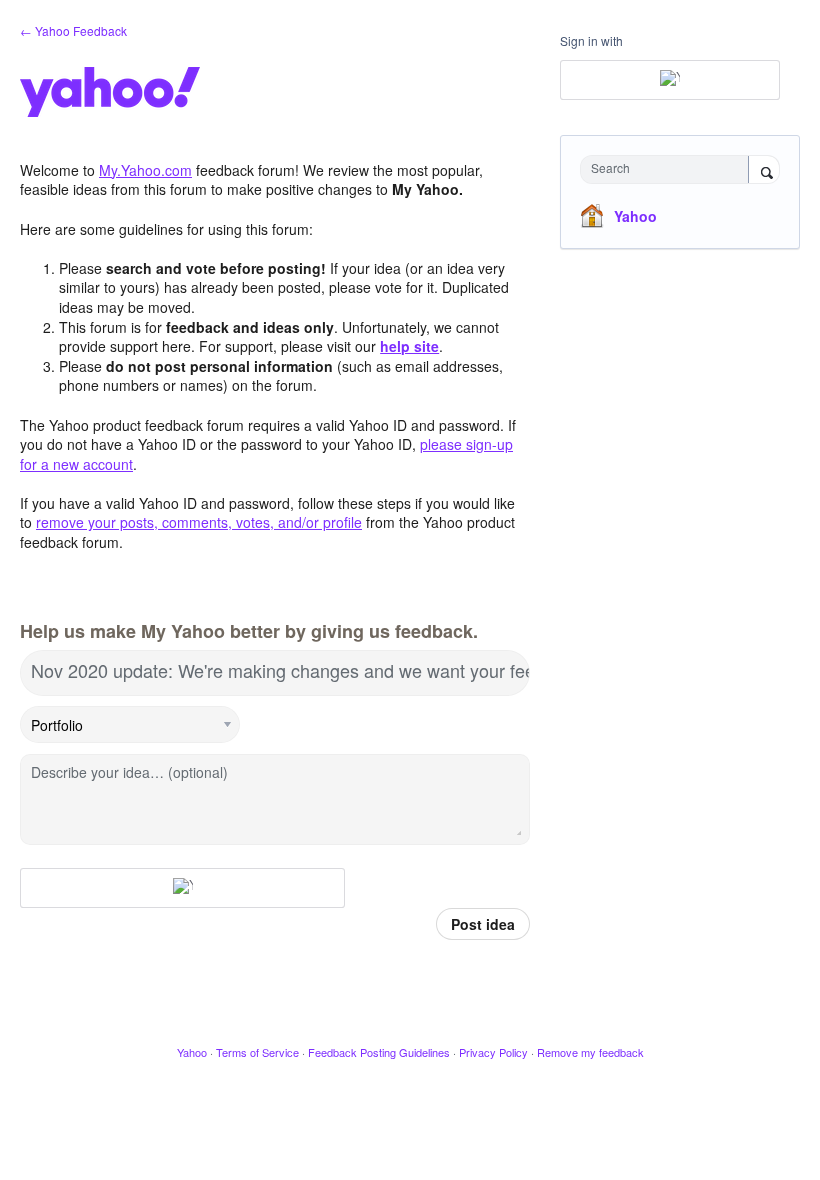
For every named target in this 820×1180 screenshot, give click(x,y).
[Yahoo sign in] (182, 888)
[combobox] (669, 169)
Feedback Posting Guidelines (379, 1052)
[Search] (764, 171)
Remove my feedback (590, 1052)
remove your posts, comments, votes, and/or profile (199, 522)
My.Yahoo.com (145, 170)
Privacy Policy (493, 1052)
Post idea (483, 924)
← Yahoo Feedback (73, 30)
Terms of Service (257, 1052)
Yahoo (635, 216)
